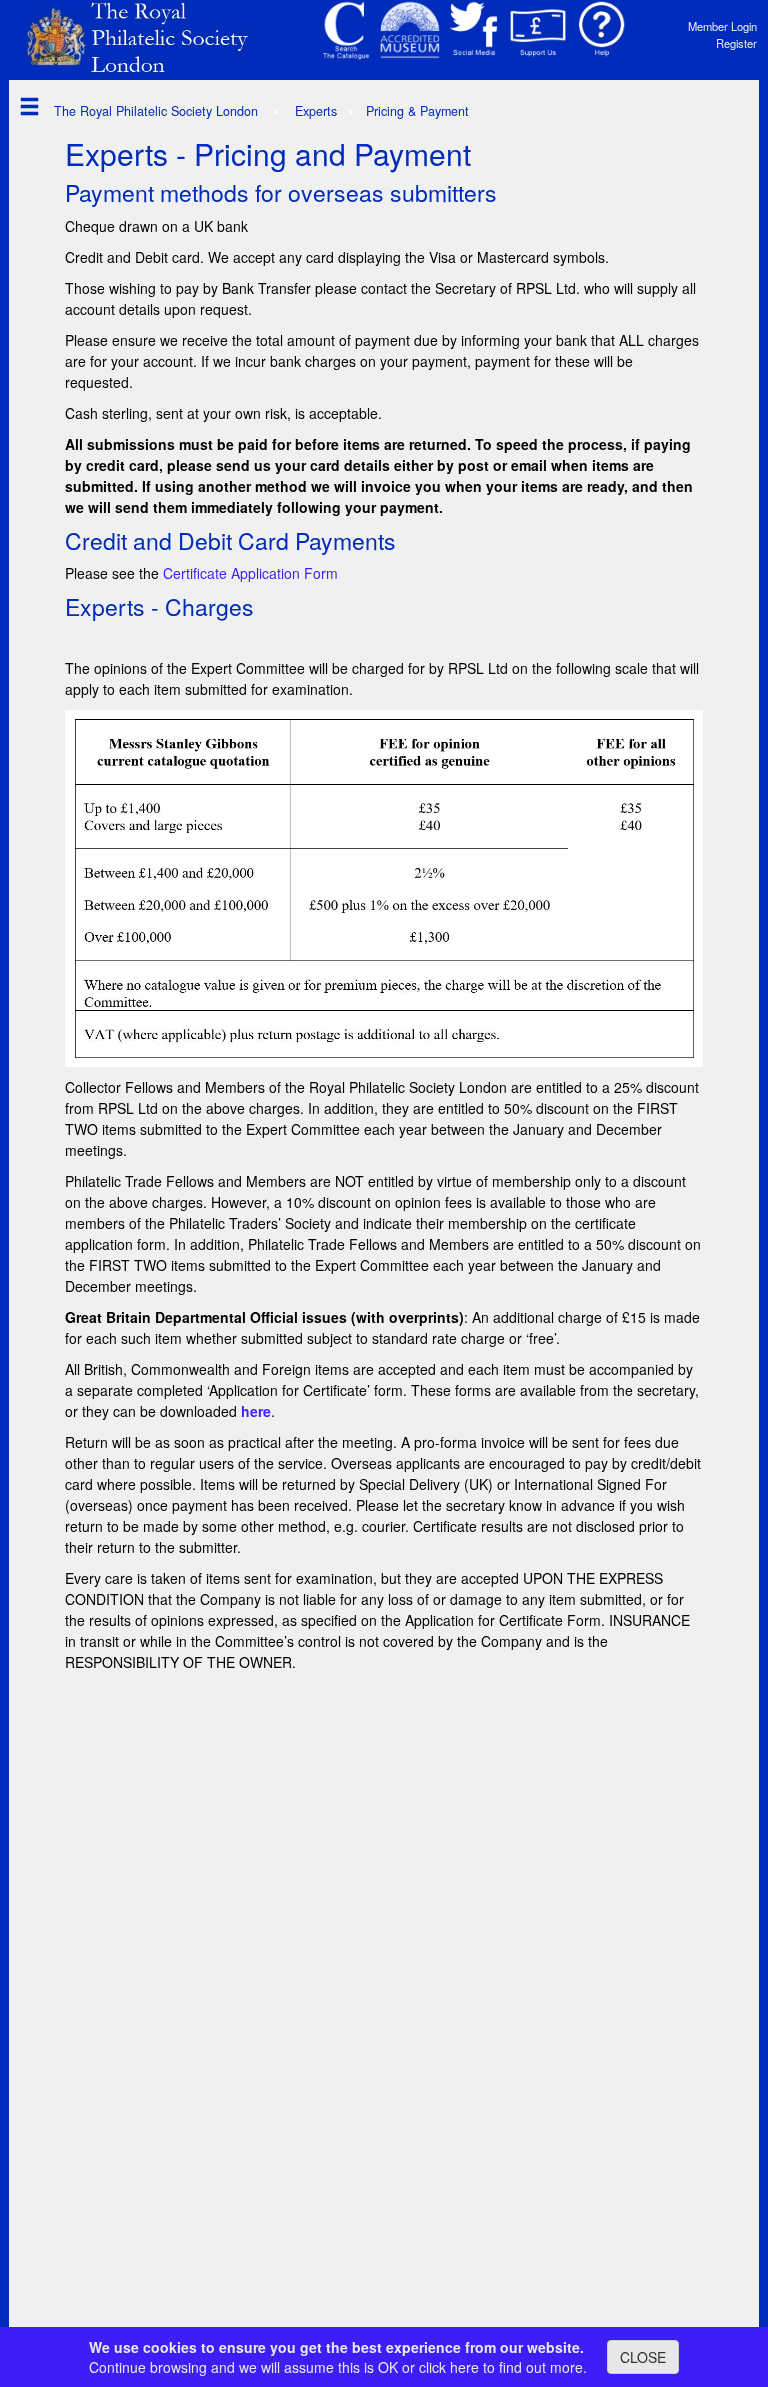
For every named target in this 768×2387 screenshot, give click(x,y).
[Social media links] (474, 30)
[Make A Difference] (538, 30)
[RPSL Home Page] (149, 36)
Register (736, 43)
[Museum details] (410, 30)
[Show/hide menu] (24, 105)
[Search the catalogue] (346, 30)
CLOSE (643, 2357)
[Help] (602, 30)
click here (449, 2367)
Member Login (722, 26)
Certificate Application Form (250, 573)
